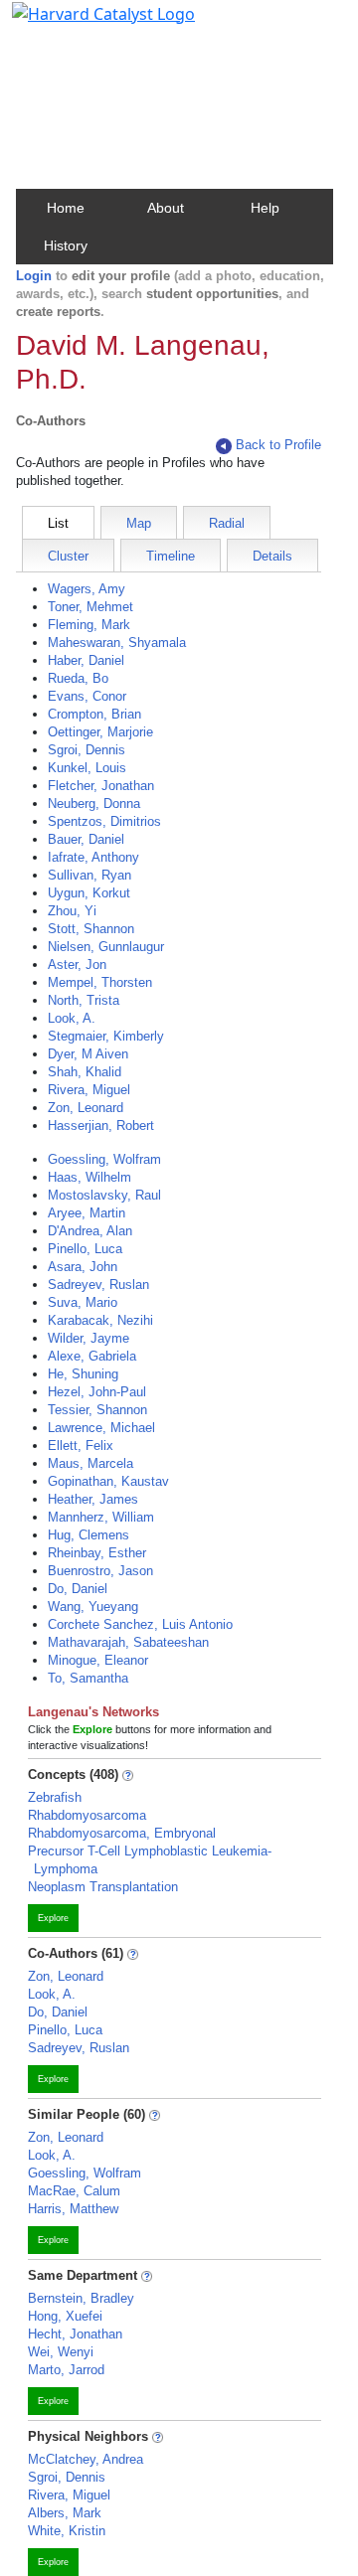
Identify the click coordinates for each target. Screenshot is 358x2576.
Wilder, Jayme (89, 1338)
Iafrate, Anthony (93, 857)
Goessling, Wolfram (104, 1159)
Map (139, 523)
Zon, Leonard (86, 1108)
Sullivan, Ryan (89, 875)
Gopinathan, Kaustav (108, 1481)
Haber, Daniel (86, 660)
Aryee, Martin (87, 1213)
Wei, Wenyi (61, 2352)
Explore (53, 1918)
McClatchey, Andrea (86, 2459)
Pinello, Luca (85, 1249)
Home (66, 208)
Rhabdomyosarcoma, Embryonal (122, 1833)
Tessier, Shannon (97, 1410)
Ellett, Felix (81, 1446)
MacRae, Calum (74, 2191)
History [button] (66, 245)
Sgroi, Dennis (87, 750)
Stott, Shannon (91, 929)
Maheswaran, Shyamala (117, 643)
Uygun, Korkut (89, 893)
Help (265, 208)
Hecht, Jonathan (75, 2334)
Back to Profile (278, 445)
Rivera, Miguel (89, 1090)
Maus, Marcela (90, 1463)
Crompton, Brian (94, 714)
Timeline (171, 556)
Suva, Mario (83, 1302)
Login (34, 276)
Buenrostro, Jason (100, 1571)
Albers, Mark (65, 2513)
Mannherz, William (101, 1517)
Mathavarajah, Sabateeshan (128, 1642)
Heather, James (93, 1499)
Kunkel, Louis (87, 768)
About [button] (166, 208)
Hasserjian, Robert (101, 1126)
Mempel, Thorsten (100, 982)
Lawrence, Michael (101, 1428)
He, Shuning (83, 1374)
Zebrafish (55, 1797)
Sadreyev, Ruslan (98, 1285)
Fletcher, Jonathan (101, 786)
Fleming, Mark (89, 625)
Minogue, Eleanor (98, 1660)
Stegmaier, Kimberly (106, 1036)
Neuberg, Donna (94, 804)
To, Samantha (88, 1678)
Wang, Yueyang (93, 1607)
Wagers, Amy (87, 589)
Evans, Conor (87, 696)
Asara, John (83, 1267)
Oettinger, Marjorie (100, 732)
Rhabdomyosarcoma (87, 1815)
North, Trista (84, 1000)
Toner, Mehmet (90, 607)
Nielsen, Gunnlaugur (106, 947)
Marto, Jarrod (66, 2370)
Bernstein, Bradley (81, 2298)
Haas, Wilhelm (89, 1177)
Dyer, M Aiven (88, 1054)
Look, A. (72, 1018)
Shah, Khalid (85, 1072)
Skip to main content (83, 24)
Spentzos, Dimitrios (104, 821)
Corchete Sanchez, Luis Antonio (140, 1624)
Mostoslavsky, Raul (104, 1195)
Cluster (68, 556)
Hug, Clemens (89, 1535)
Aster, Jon (77, 965)
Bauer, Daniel (86, 839)
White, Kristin (67, 2531)
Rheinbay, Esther (97, 1553)
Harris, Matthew (73, 2209)
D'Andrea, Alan (90, 1231)
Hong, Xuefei (65, 2316)
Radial (227, 523)
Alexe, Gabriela (92, 1356)
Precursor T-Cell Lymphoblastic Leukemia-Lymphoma (150, 1860)
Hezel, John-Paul (97, 1392)
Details (272, 556)
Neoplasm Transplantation (103, 1887)
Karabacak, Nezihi (100, 1320)
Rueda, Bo (78, 678)
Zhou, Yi (72, 911)
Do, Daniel (78, 1589)
